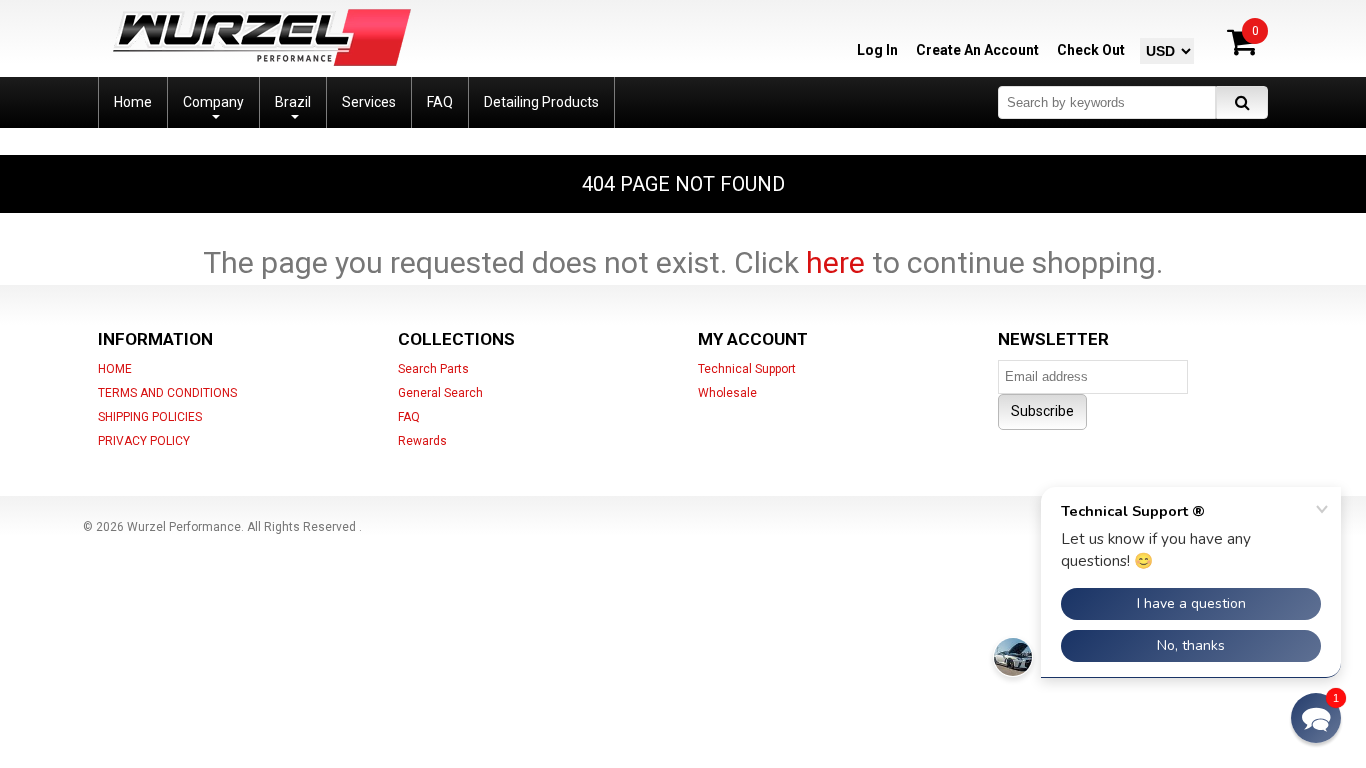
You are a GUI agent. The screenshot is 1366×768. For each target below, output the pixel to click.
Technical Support (747, 369)
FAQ (409, 417)
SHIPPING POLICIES (150, 417)
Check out (1091, 50)
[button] (1316, 718)
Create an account (977, 50)
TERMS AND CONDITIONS (167, 393)
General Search (440, 393)
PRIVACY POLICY (144, 441)
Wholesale (727, 393)
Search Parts (433, 369)
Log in (877, 50)
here (835, 262)
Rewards (422, 441)
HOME (115, 369)
